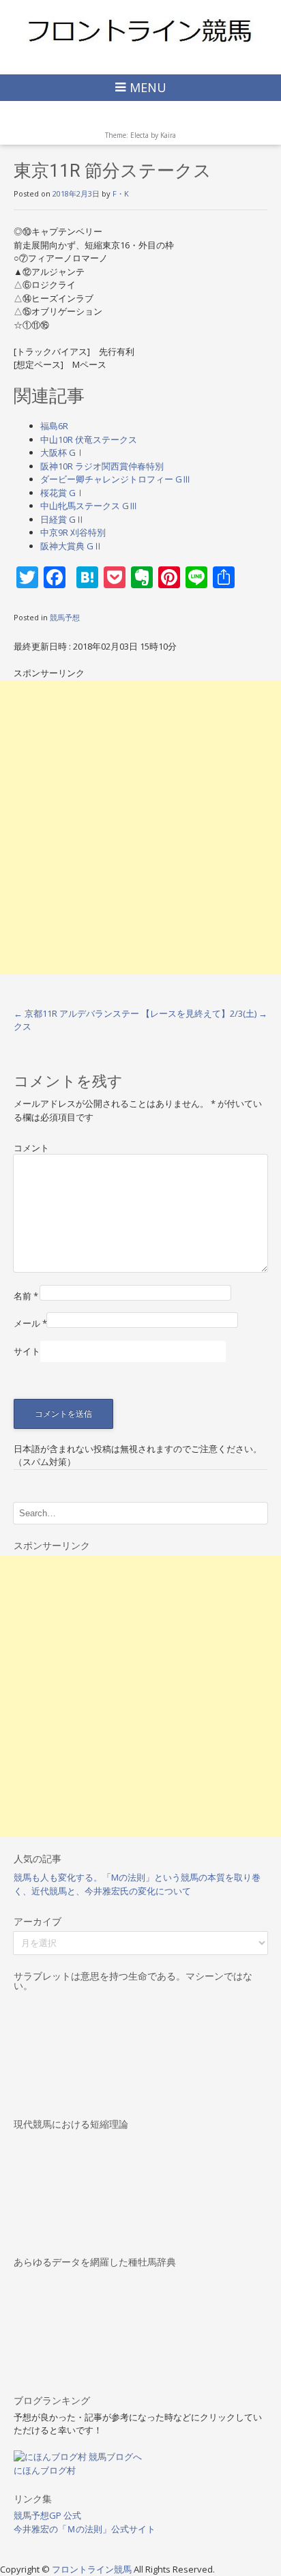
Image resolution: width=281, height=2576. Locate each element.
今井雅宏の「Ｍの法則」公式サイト (85, 2529)
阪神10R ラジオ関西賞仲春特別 (102, 466)
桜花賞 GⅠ (62, 493)
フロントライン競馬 (93, 2569)
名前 (26, 1296)
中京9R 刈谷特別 (73, 532)
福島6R (54, 426)
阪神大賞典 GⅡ (71, 546)
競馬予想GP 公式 (47, 2515)
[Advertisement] (140, 827)
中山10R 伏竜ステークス (89, 439)
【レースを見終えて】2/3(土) (204, 1013)
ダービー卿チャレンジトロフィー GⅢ (116, 479)
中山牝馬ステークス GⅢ (89, 506)
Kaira (168, 135)
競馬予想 (65, 617)
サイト (27, 1351)
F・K (121, 193)
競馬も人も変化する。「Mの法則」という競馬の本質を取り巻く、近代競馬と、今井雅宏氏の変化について (137, 1884)
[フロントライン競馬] (140, 30)
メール (30, 1323)
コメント (31, 1148)
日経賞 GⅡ (62, 519)
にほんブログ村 (45, 2470)
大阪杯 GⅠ (62, 452)
